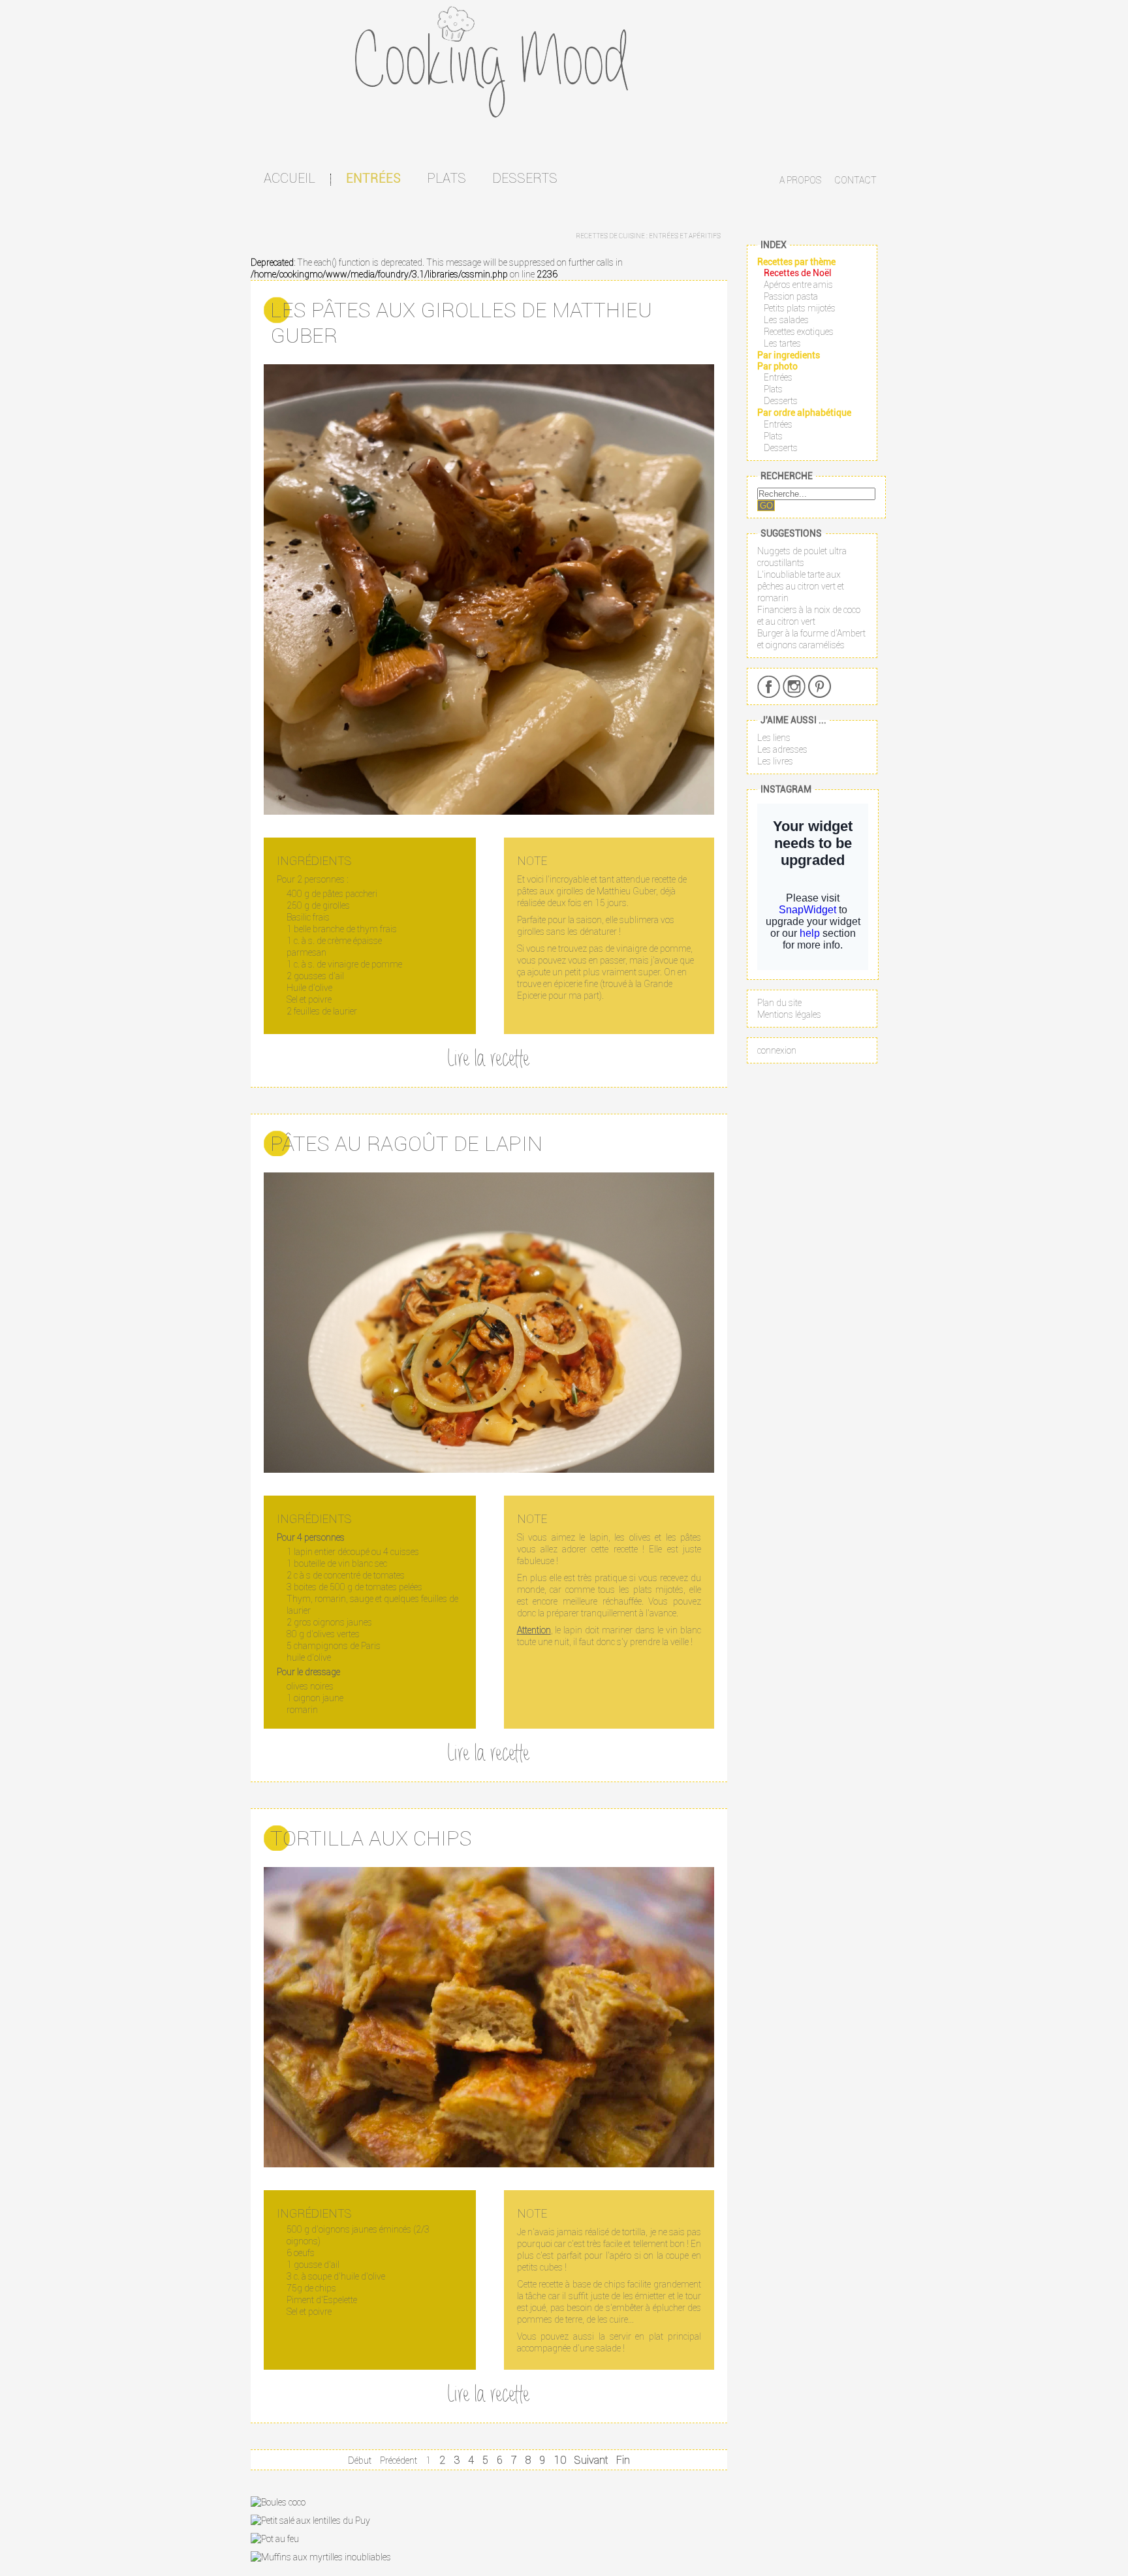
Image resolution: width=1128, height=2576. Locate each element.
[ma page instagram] (794, 686)
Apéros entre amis (798, 285)
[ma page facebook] (769, 686)
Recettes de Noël (798, 273)
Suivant (591, 2460)
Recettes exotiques (799, 332)
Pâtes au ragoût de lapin (406, 1143)
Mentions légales (789, 1014)
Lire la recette (489, 1060)
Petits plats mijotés (800, 308)
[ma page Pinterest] (820, 686)
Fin (623, 2460)
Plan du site (779, 1003)
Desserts (525, 178)
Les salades (786, 320)
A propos (800, 180)
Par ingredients (789, 355)
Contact (855, 180)
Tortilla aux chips (371, 1838)
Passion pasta (791, 296)
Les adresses (782, 749)
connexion (777, 1050)
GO (766, 506)
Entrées (373, 178)
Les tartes (782, 343)
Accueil (290, 178)
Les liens (774, 738)
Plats (446, 178)
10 (560, 2460)
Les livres (775, 761)
